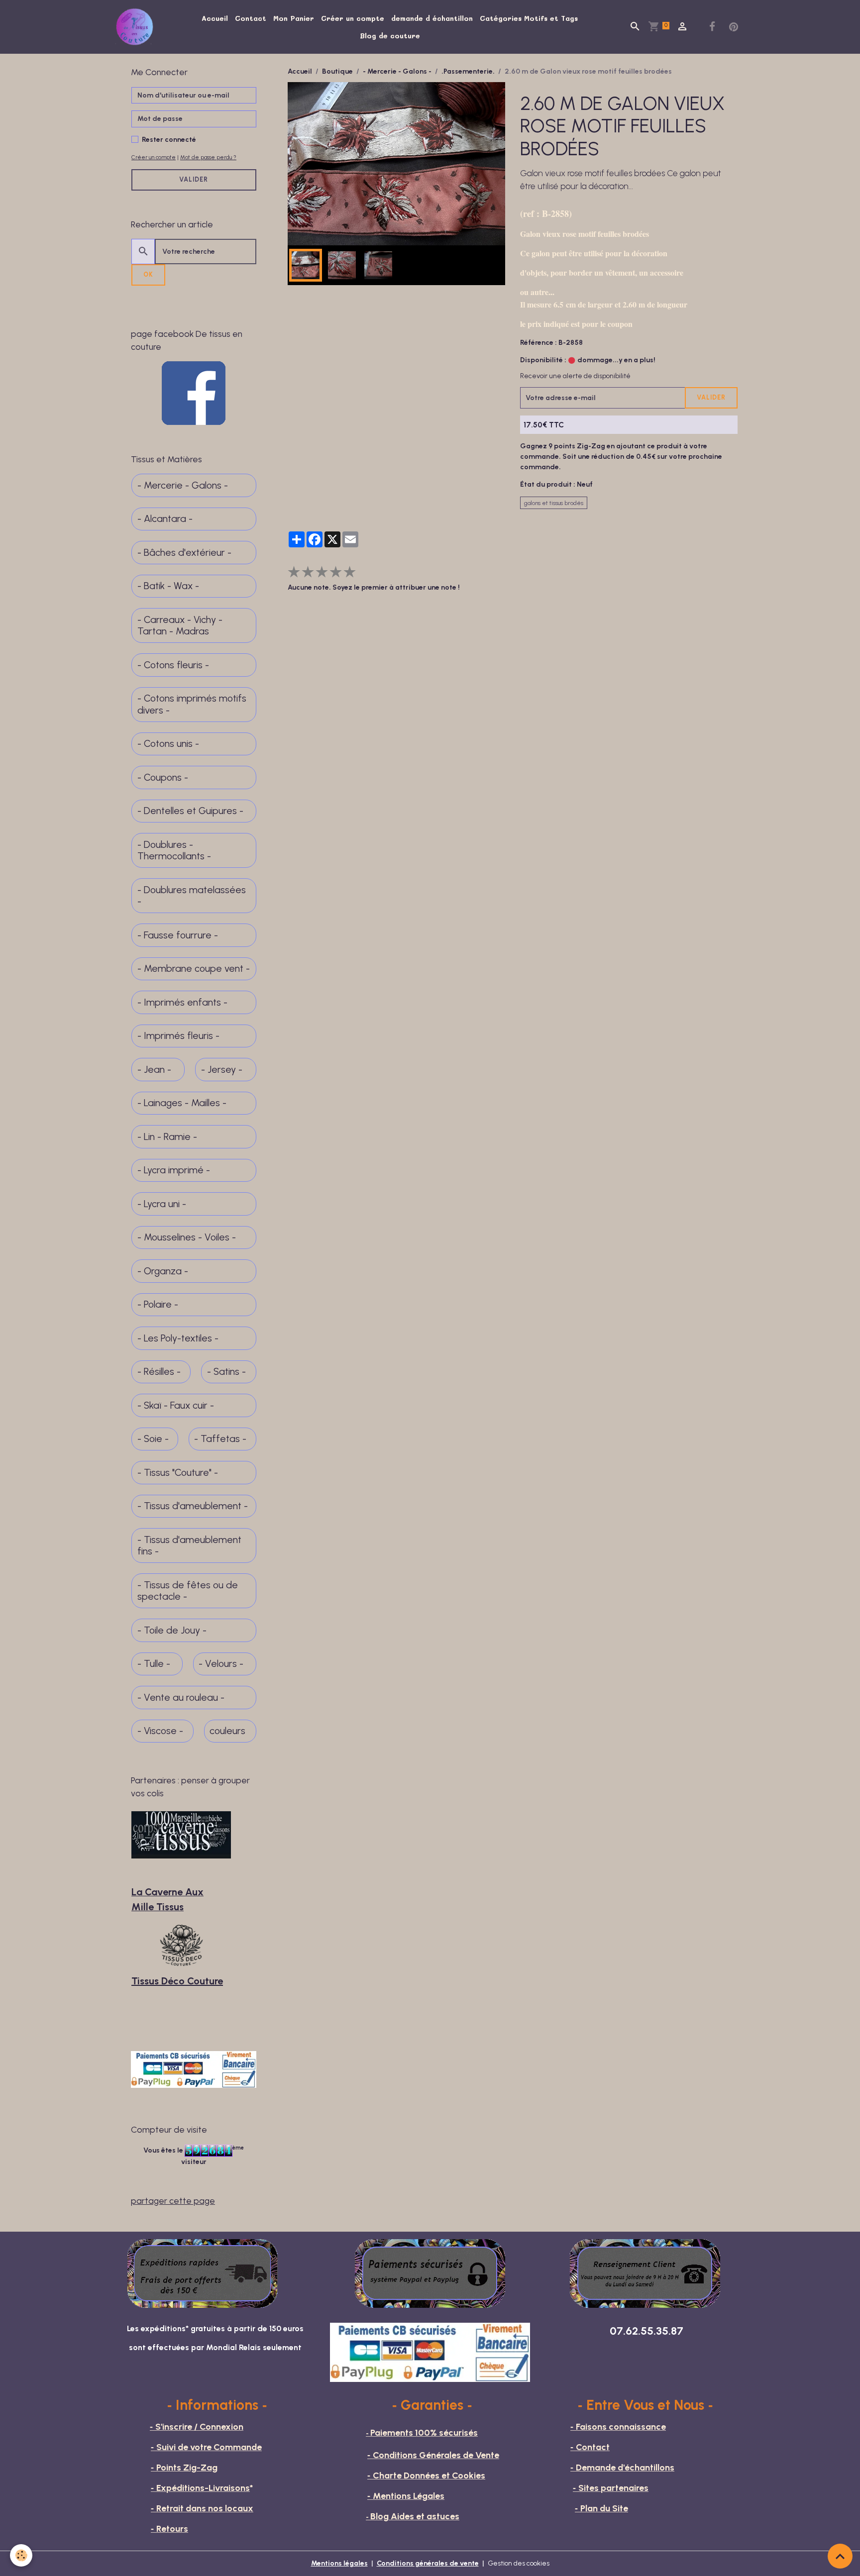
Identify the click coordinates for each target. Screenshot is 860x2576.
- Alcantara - (165, 519)
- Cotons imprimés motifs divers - (192, 704)
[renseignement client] (645, 2273)
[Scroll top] (840, 2556)
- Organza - (163, 1271)
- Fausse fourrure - (178, 935)
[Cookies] (21, 2555)
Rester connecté (169, 140)
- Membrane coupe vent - (194, 969)
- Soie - (153, 1439)
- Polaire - (158, 1304)
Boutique (337, 71)
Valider (711, 397)
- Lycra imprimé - (174, 1170)
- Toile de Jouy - (172, 1630)
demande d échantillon (432, 18)
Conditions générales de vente (428, 2563)
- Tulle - (154, 1664)
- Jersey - (222, 1070)
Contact (251, 18)
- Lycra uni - (162, 1204)
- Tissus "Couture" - (178, 1473)
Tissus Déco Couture (177, 1981)
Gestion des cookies (519, 2563)
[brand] (136, 27)
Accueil (215, 18)
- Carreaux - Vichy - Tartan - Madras (180, 626)
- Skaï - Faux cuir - (176, 1405)
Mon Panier (294, 18)
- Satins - (226, 1372)
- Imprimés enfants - (182, 1002)
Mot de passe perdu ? (208, 157)
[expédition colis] (203, 2273)
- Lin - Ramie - (167, 1137)
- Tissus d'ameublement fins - (189, 1546)
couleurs (227, 1731)
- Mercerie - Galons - (397, 71)
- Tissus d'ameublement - (193, 1506)
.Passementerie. (468, 71)
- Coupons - (163, 777)
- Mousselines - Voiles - (187, 1237)
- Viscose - (160, 1731)
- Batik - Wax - (168, 586)
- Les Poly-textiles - (178, 1338)
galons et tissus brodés (554, 503)
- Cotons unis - (168, 744)
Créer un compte (353, 18)
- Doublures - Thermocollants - (174, 851)
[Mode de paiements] (430, 2273)
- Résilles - (159, 1372)
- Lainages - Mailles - (182, 1103)
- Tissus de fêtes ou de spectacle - (188, 1591)
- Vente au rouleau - (181, 1698)
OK (148, 274)
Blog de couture (390, 36)
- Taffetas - (220, 1439)
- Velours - (221, 1664)
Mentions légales (339, 2563)
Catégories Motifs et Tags (529, 18)
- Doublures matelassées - (192, 896)
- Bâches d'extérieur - (184, 553)
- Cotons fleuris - (173, 665)
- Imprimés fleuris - (178, 1036)
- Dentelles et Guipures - (190, 811)
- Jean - (154, 1070)
